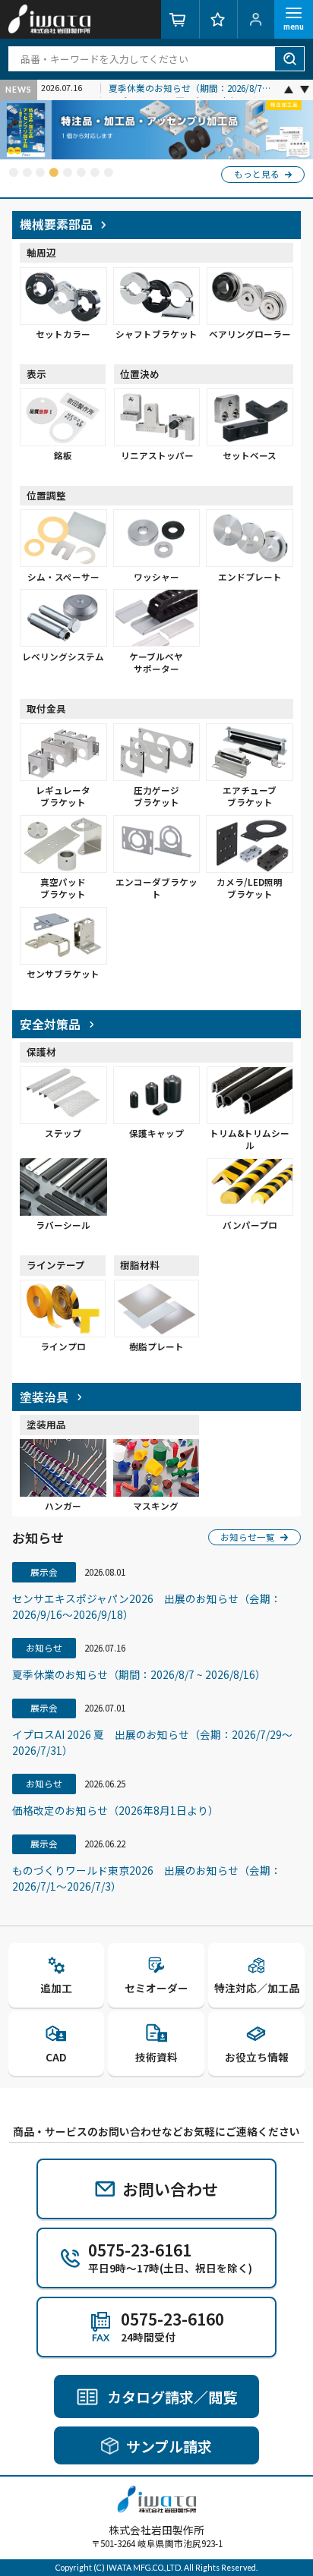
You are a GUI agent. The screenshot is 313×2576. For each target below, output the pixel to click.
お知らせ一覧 (248, 1537)
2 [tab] (27, 173)
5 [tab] (67, 173)
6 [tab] (81, 173)
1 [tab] (13, 173)
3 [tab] (40, 173)
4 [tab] (54, 173)
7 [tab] (95, 173)
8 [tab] (108, 173)
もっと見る (257, 174)
